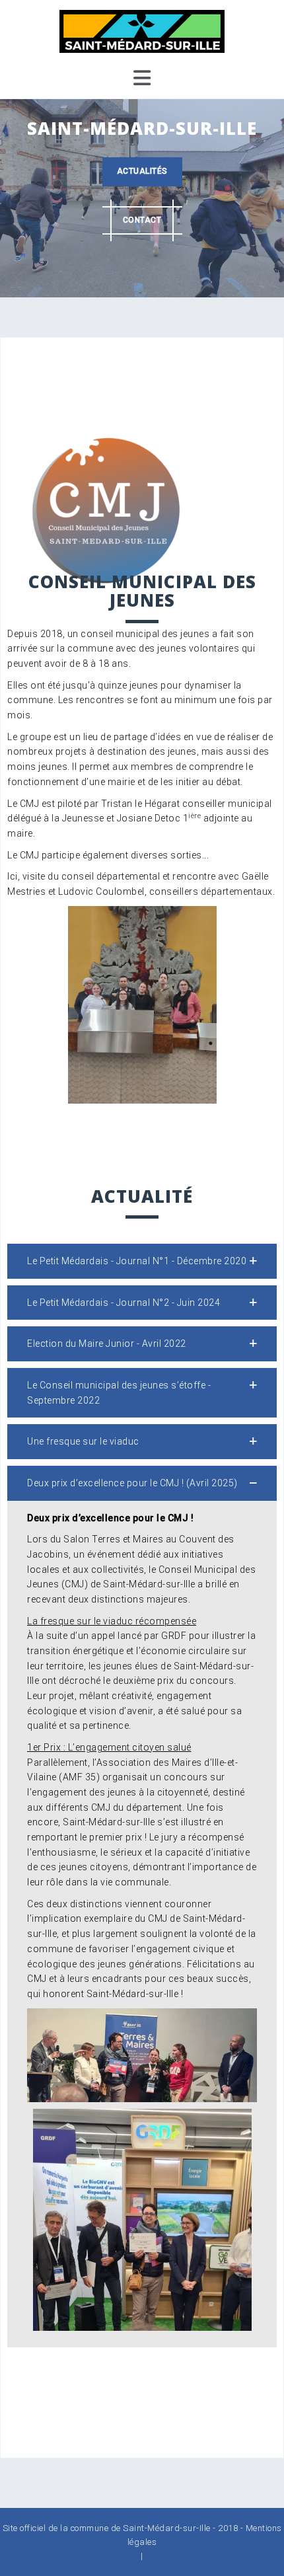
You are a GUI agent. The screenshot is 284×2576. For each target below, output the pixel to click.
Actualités (142, 171)
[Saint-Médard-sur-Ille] (142, 30)
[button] (142, 1261)
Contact (142, 220)
